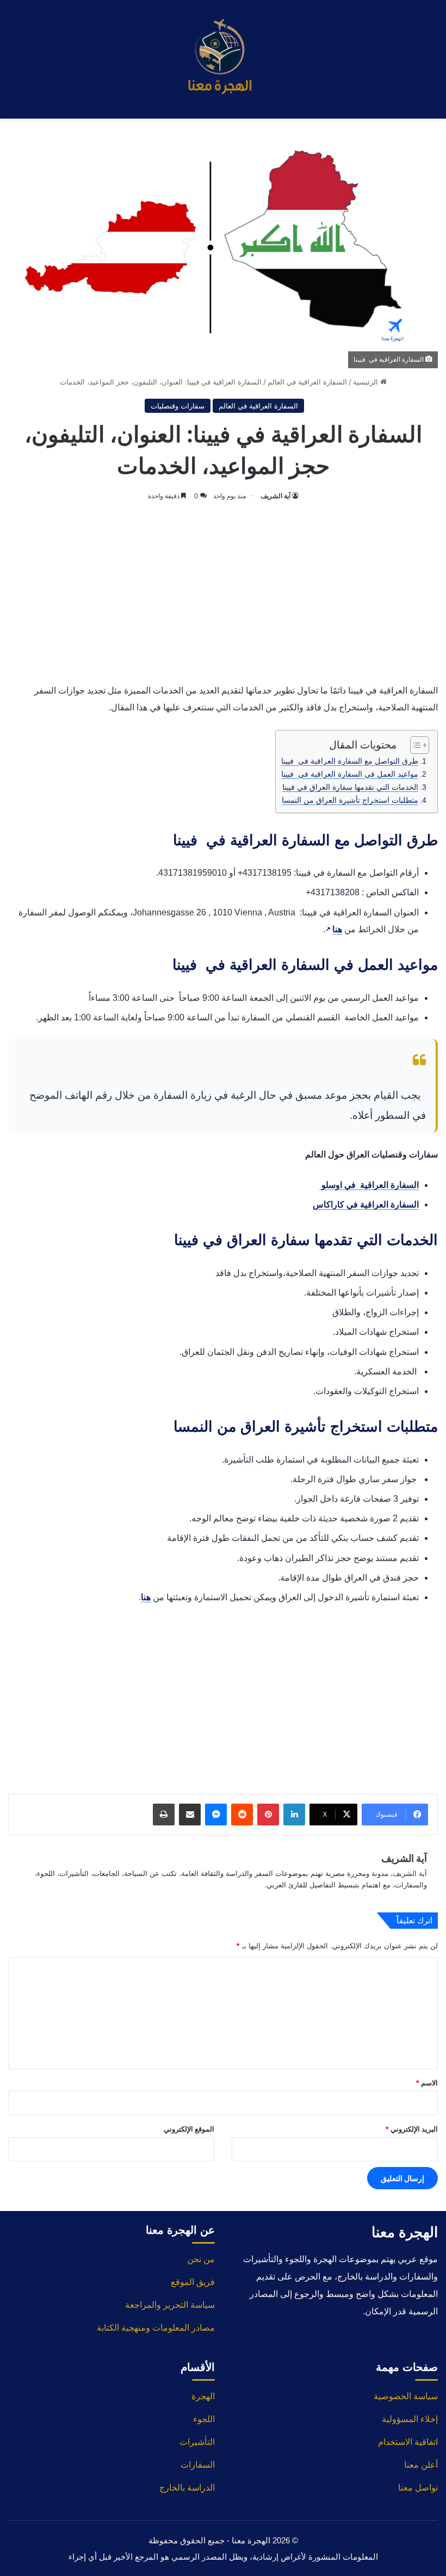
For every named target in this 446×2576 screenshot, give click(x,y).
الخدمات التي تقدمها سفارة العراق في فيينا (350, 787)
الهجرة (203, 2396)
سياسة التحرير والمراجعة (170, 2305)
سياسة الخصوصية (406, 2396)
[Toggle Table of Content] (414, 745)
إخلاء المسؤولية (410, 2419)
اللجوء (204, 2419)
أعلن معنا (421, 2465)
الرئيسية (367, 382)
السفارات (198, 2465)
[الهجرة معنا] (223, 59)
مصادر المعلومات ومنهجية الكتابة (156, 2328)
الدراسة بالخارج (187, 2488)
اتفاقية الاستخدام (408, 2442)
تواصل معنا (418, 2488)
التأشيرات (197, 2442)
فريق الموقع (193, 2282)
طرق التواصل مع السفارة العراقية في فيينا (350, 761)
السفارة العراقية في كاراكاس (366, 1205)
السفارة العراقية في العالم (307, 382)
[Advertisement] (223, 590)
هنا (334, 929)
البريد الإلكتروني (411, 2129)
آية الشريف (275, 496)
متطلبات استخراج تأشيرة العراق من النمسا (350, 800)
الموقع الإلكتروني (189, 2129)
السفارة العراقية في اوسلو (369, 1185)
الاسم (427, 2083)
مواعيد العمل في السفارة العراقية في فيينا (350, 774)
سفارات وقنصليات (178, 406)
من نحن (201, 2259)
